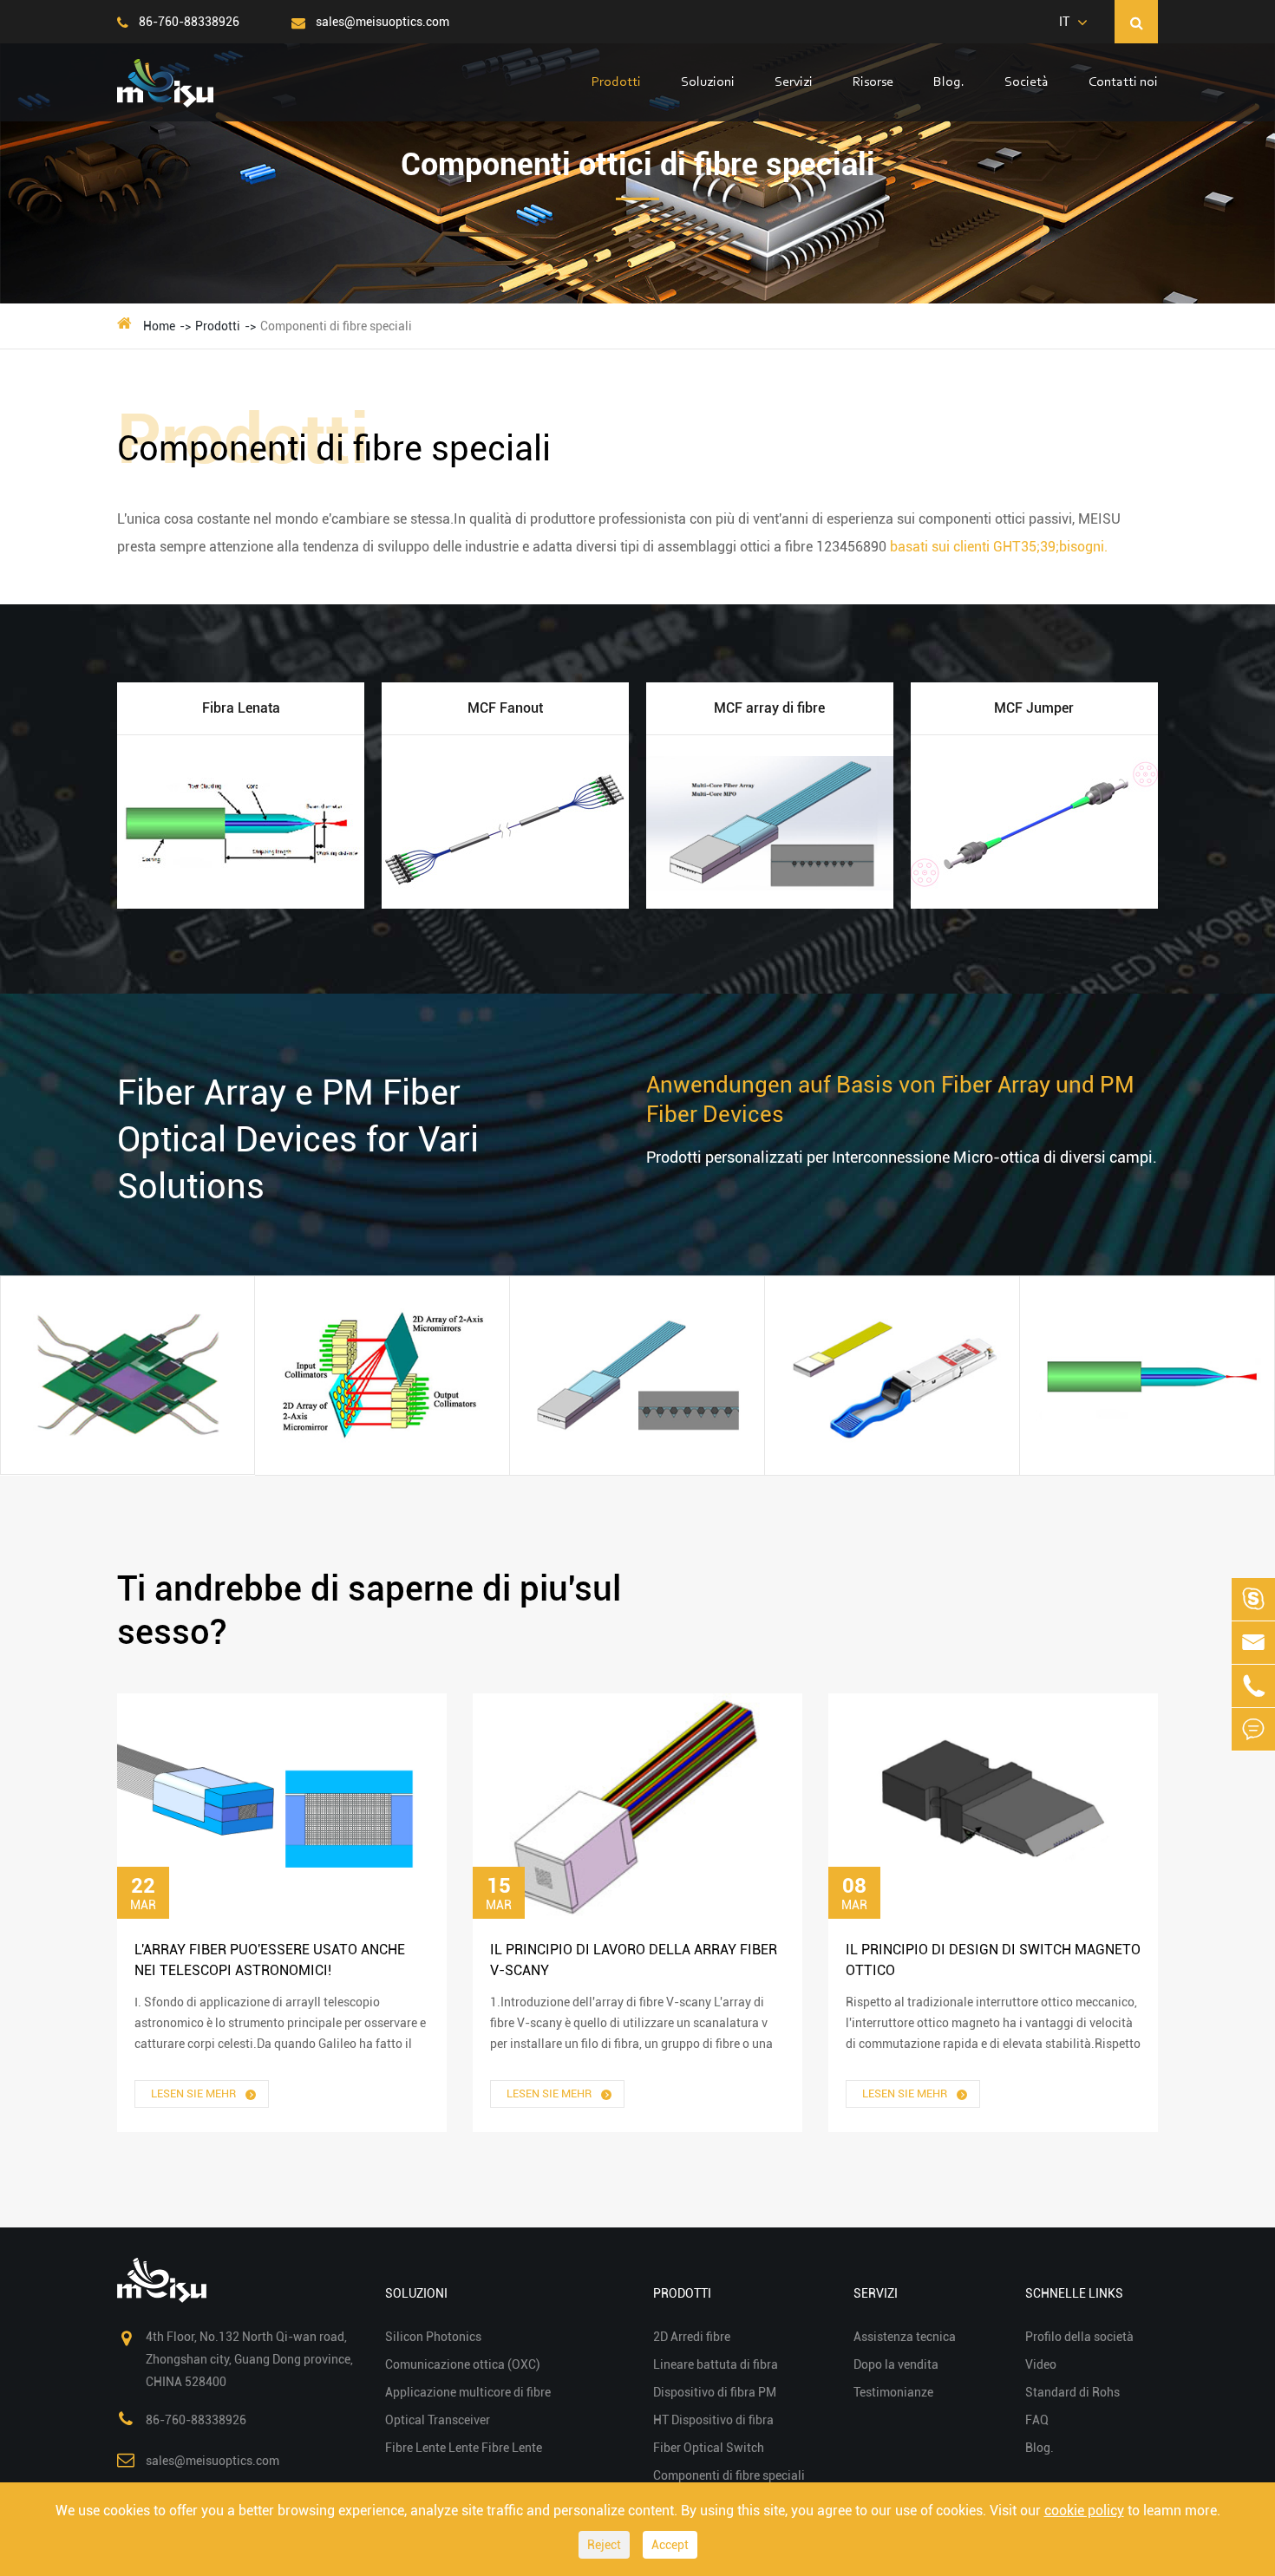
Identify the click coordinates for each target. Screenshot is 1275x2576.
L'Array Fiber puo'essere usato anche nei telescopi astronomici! (270, 1960)
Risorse (873, 82)
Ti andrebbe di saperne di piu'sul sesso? (369, 1611)
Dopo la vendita (896, 2364)
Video (1041, 2364)
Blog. (949, 82)
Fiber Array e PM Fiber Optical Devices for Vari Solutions (298, 1140)
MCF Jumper (1034, 708)
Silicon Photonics (95, 1281)
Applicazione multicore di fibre (637, 1257)
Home (159, 326)
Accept (670, 2545)
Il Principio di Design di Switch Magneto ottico (993, 1960)
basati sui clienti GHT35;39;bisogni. (999, 547)
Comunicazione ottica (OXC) (367, 1305)
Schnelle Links (1074, 2293)
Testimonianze (893, 2392)
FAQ (1037, 2420)
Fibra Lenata (241, 708)
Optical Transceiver (867, 1233)
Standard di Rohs (1072, 2392)
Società (1027, 82)
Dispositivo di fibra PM (715, 2392)
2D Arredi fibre (692, 2337)
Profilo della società (1079, 2337)
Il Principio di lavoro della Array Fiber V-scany (634, 1960)
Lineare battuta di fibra (716, 2364)
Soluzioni (708, 82)
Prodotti (616, 82)
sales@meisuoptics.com (381, 22)
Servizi (794, 82)
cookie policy (1084, 2511)
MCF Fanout (505, 708)
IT (1064, 22)
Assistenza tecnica (905, 2337)
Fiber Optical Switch (709, 2448)
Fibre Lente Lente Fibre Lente (1138, 1281)
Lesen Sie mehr (195, 2093)
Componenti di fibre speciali (336, 326)
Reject (604, 2545)
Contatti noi (1123, 82)
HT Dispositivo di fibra (713, 2420)
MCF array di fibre (769, 708)
